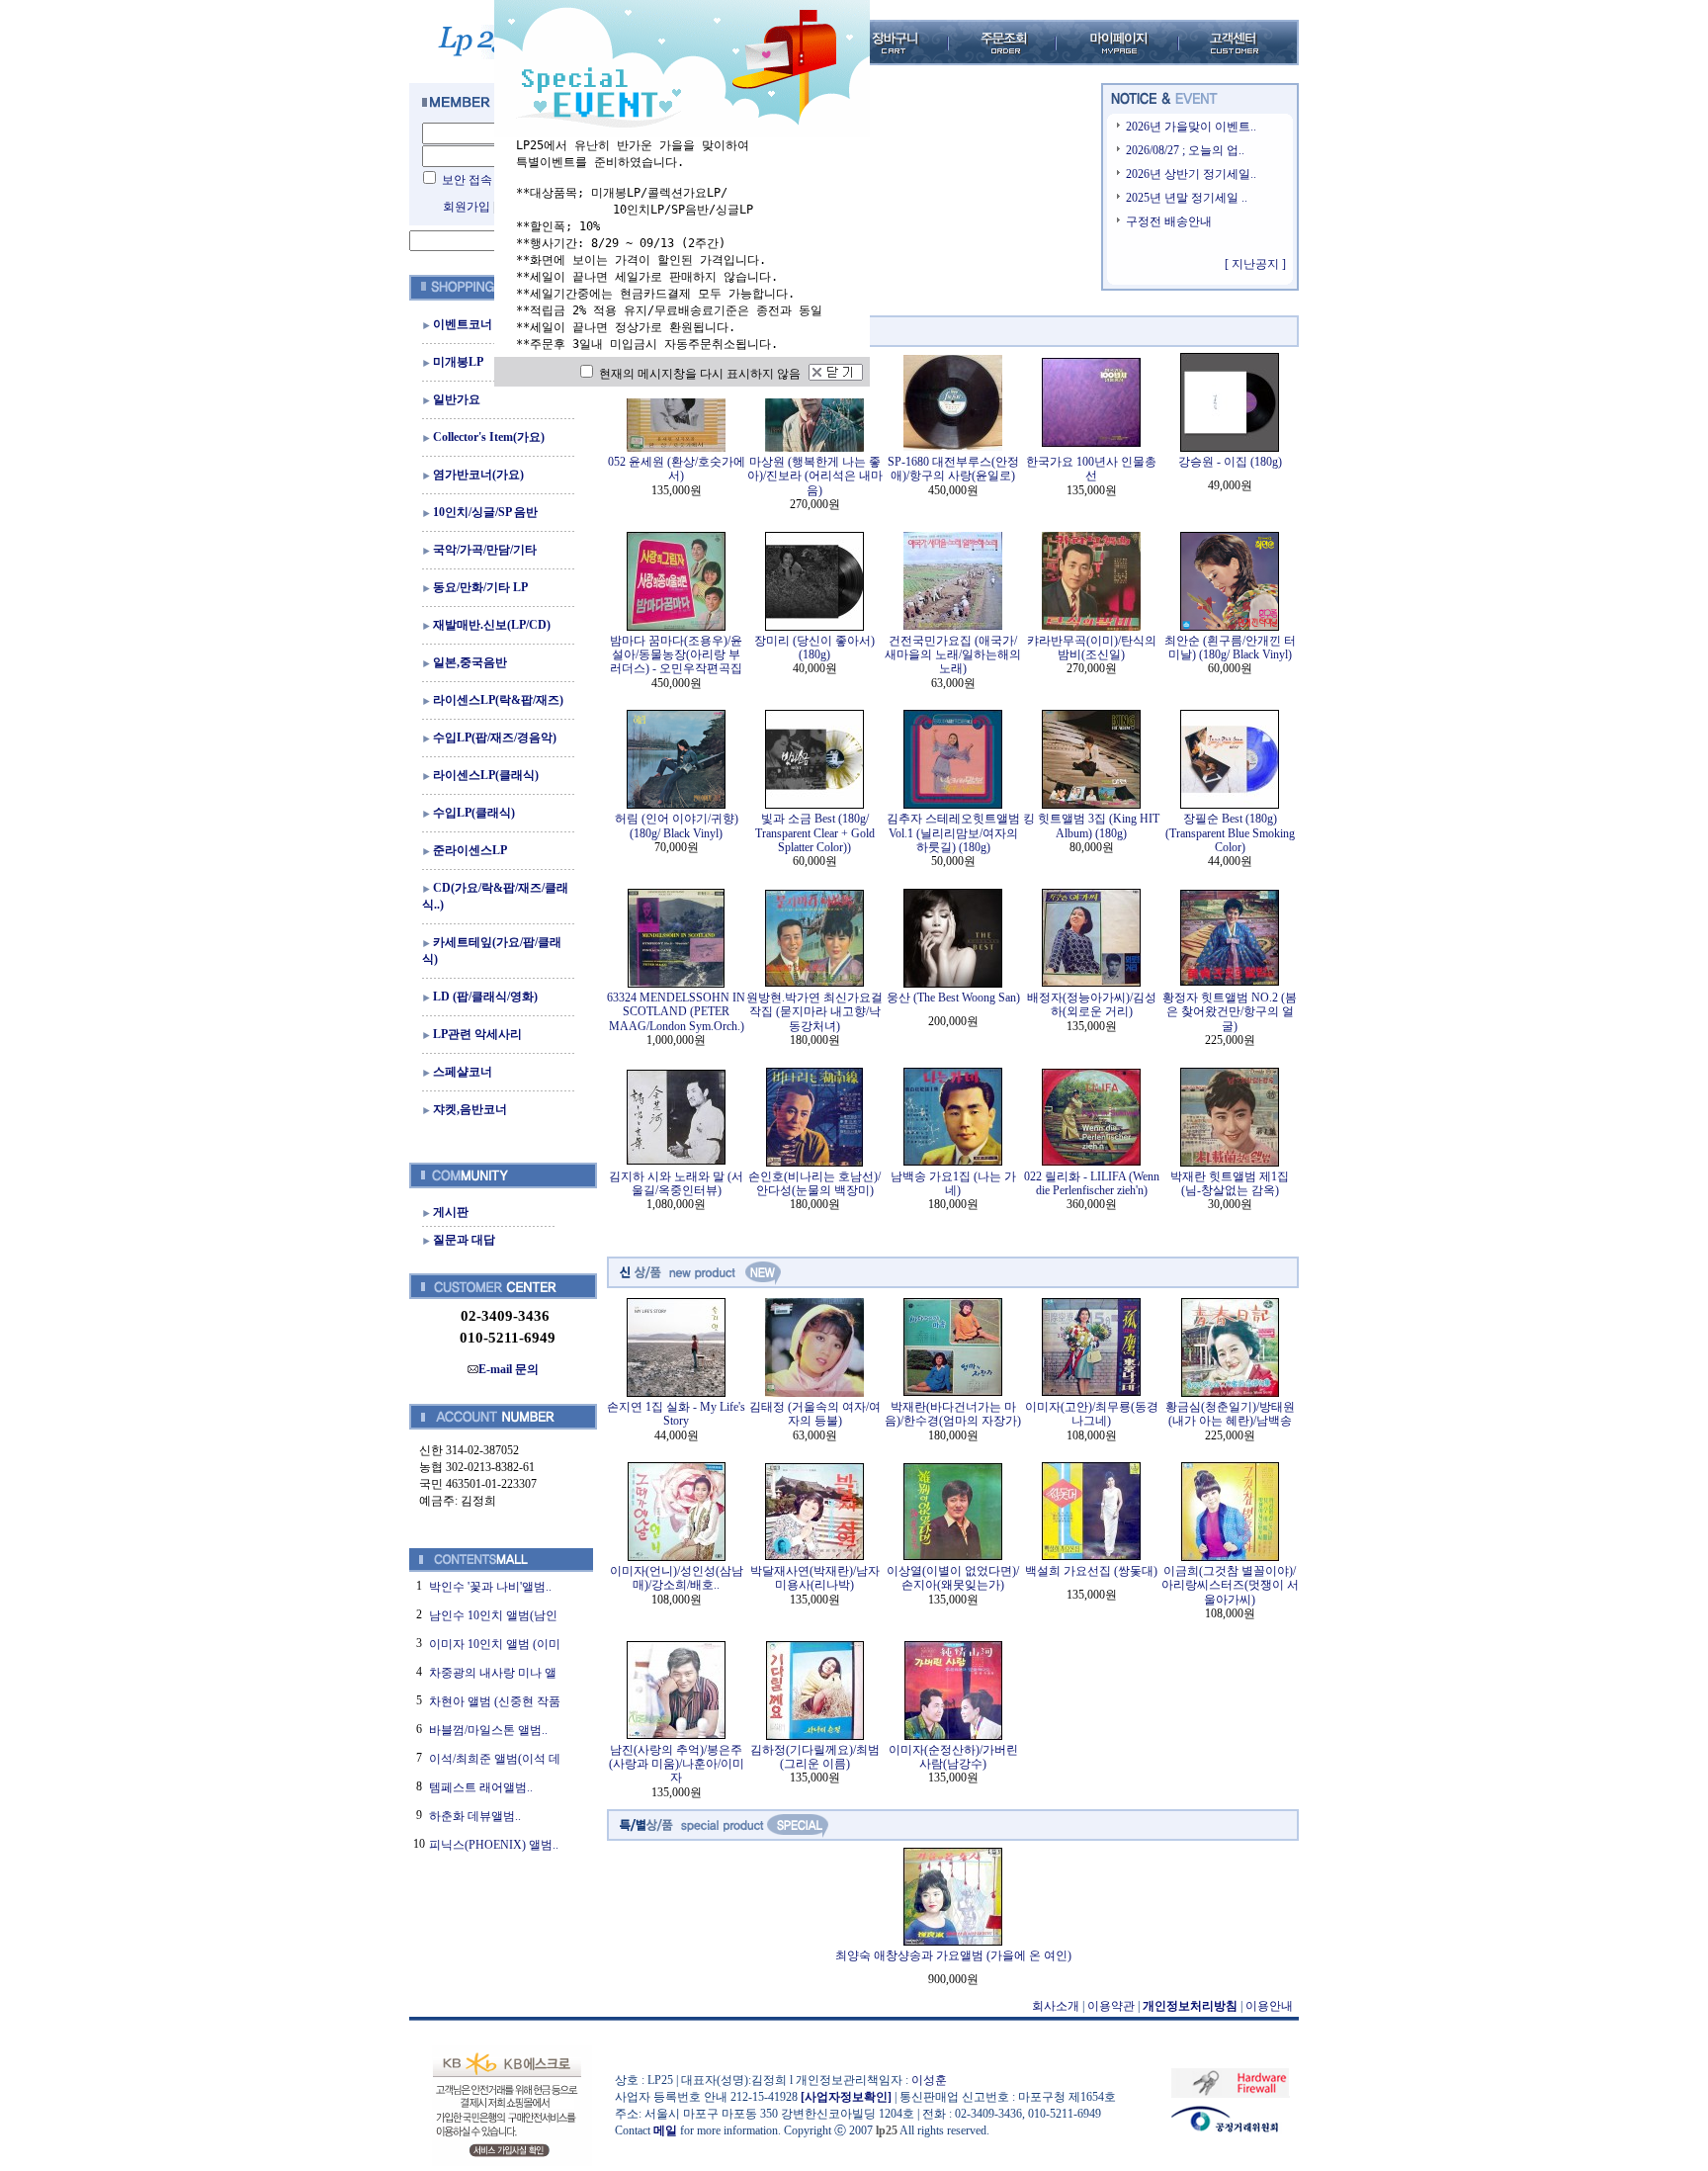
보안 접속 (467, 180)
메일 (665, 2130)
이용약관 (1111, 2006)
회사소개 (1056, 2006)
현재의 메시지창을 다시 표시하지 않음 (698, 374)
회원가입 (467, 207)
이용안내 (1269, 2006)
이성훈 (929, 2080)
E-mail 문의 (509, 1369)
